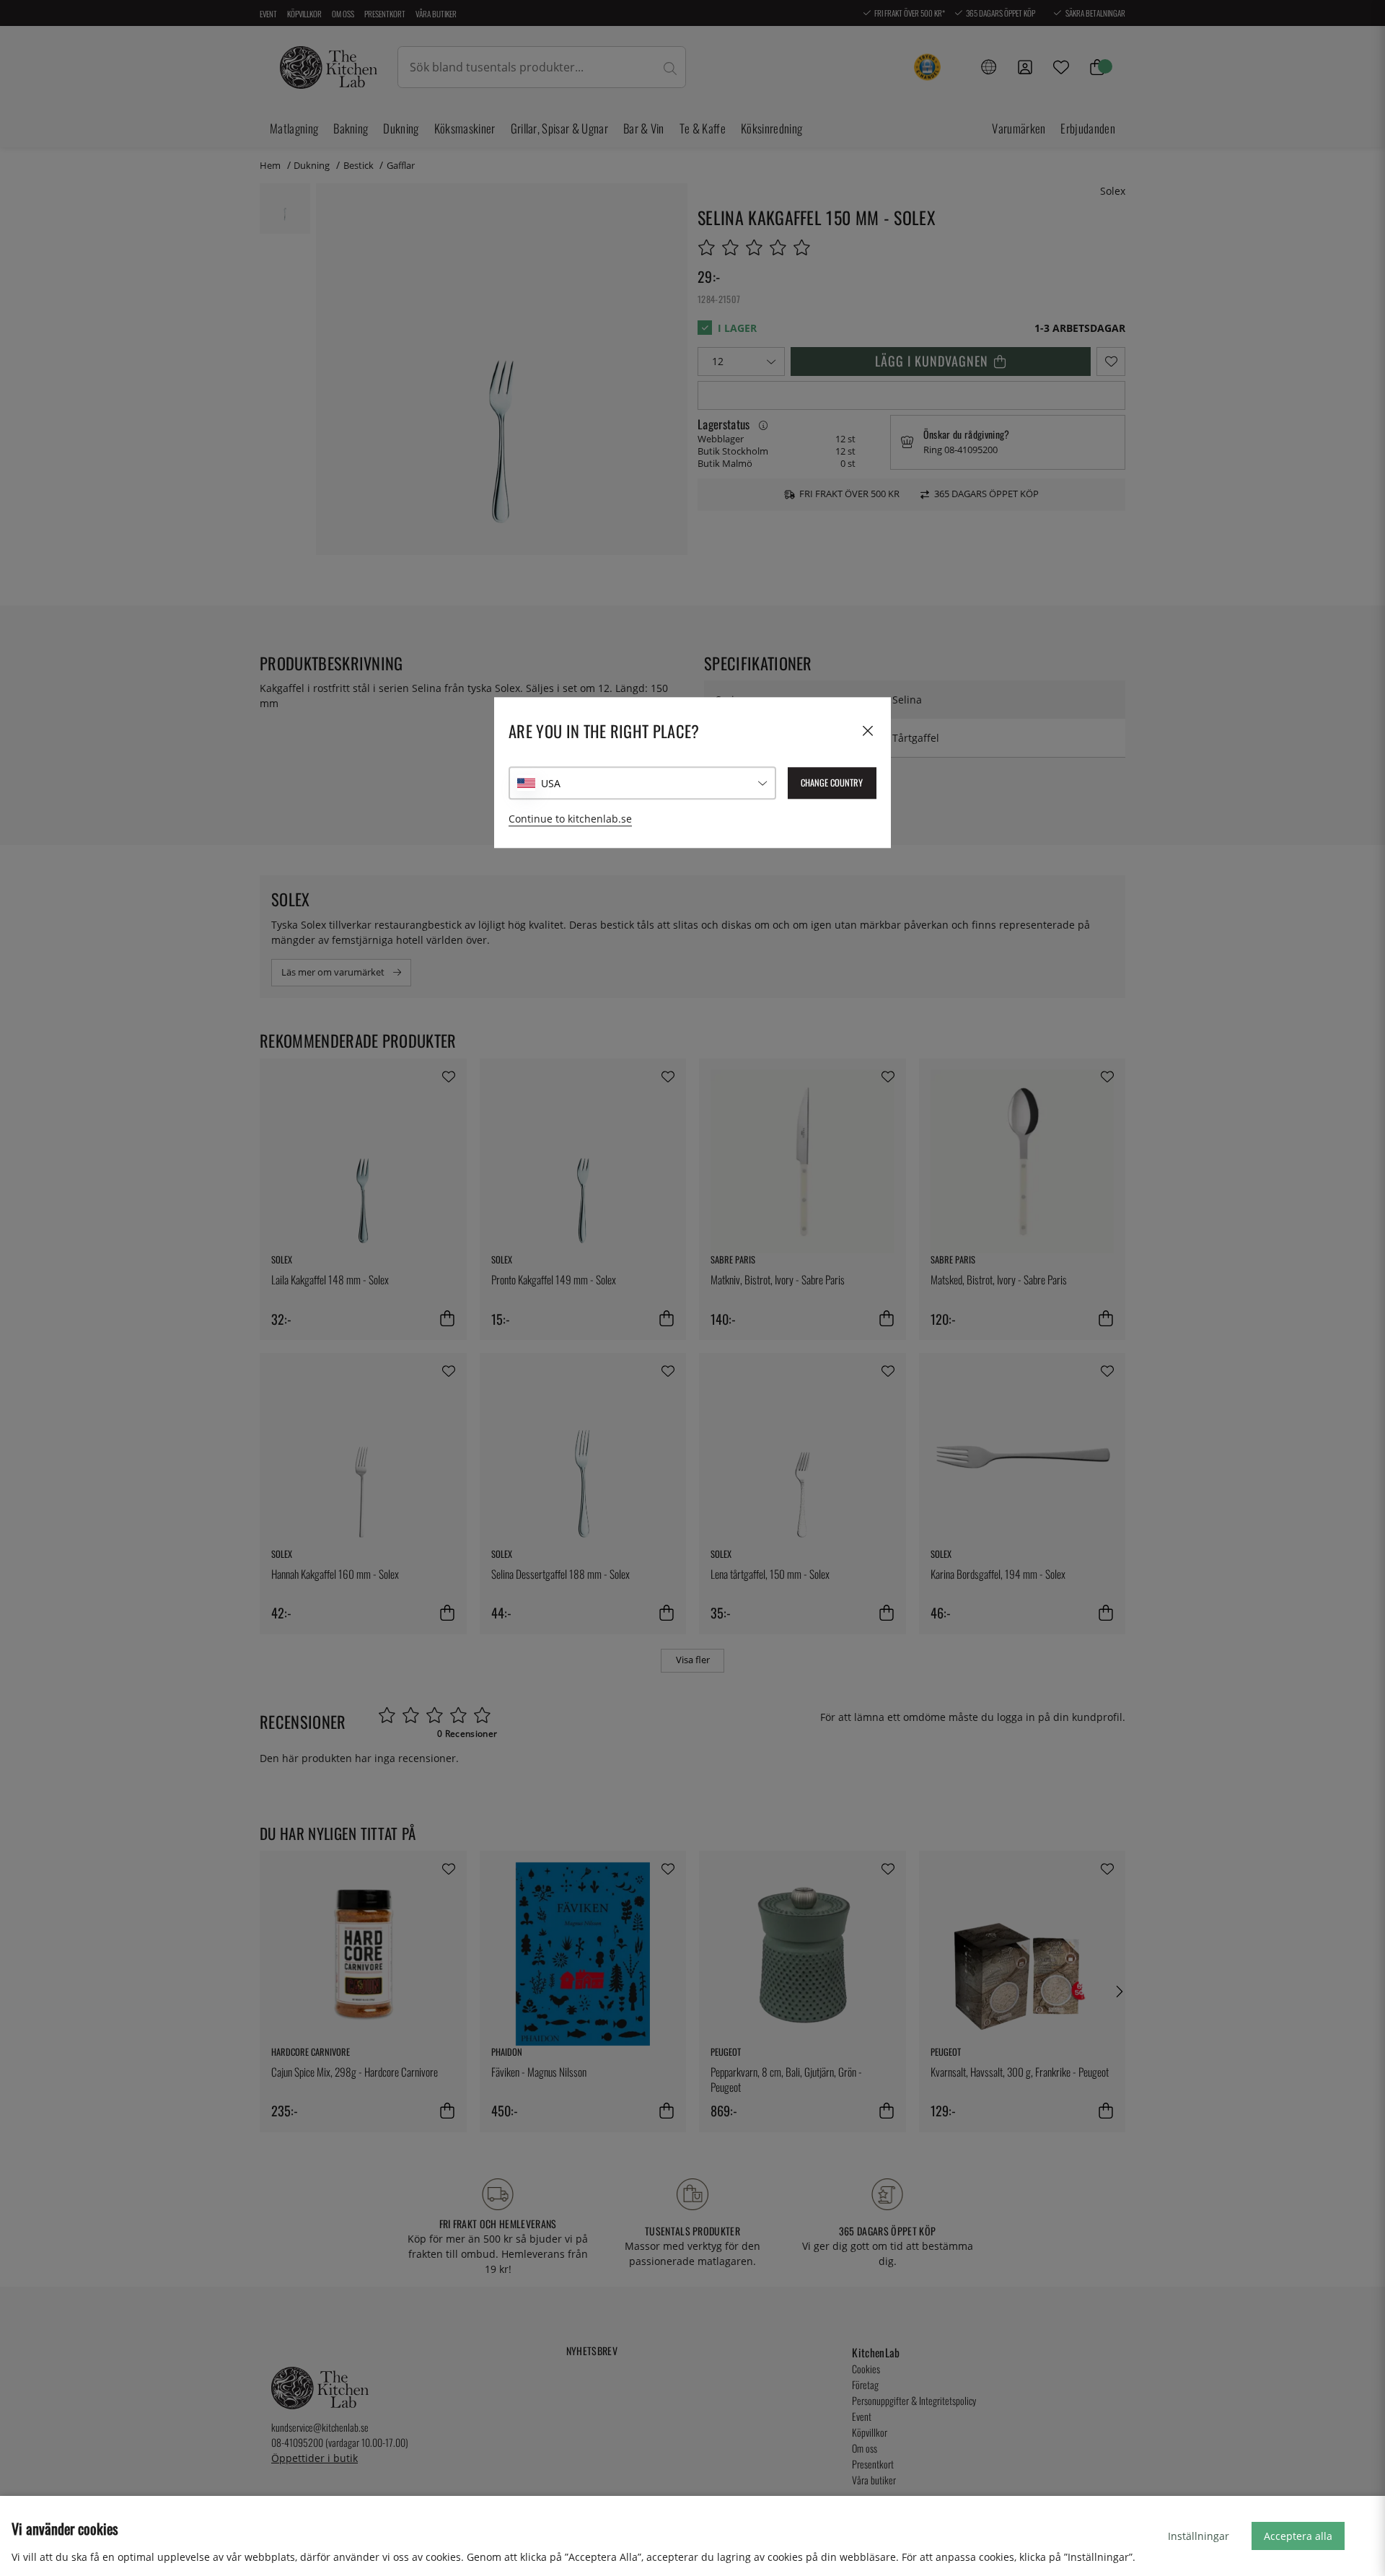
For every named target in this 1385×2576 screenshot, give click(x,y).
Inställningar (1199, 2536)
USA (551, 783)
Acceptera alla (1298, 2536)
